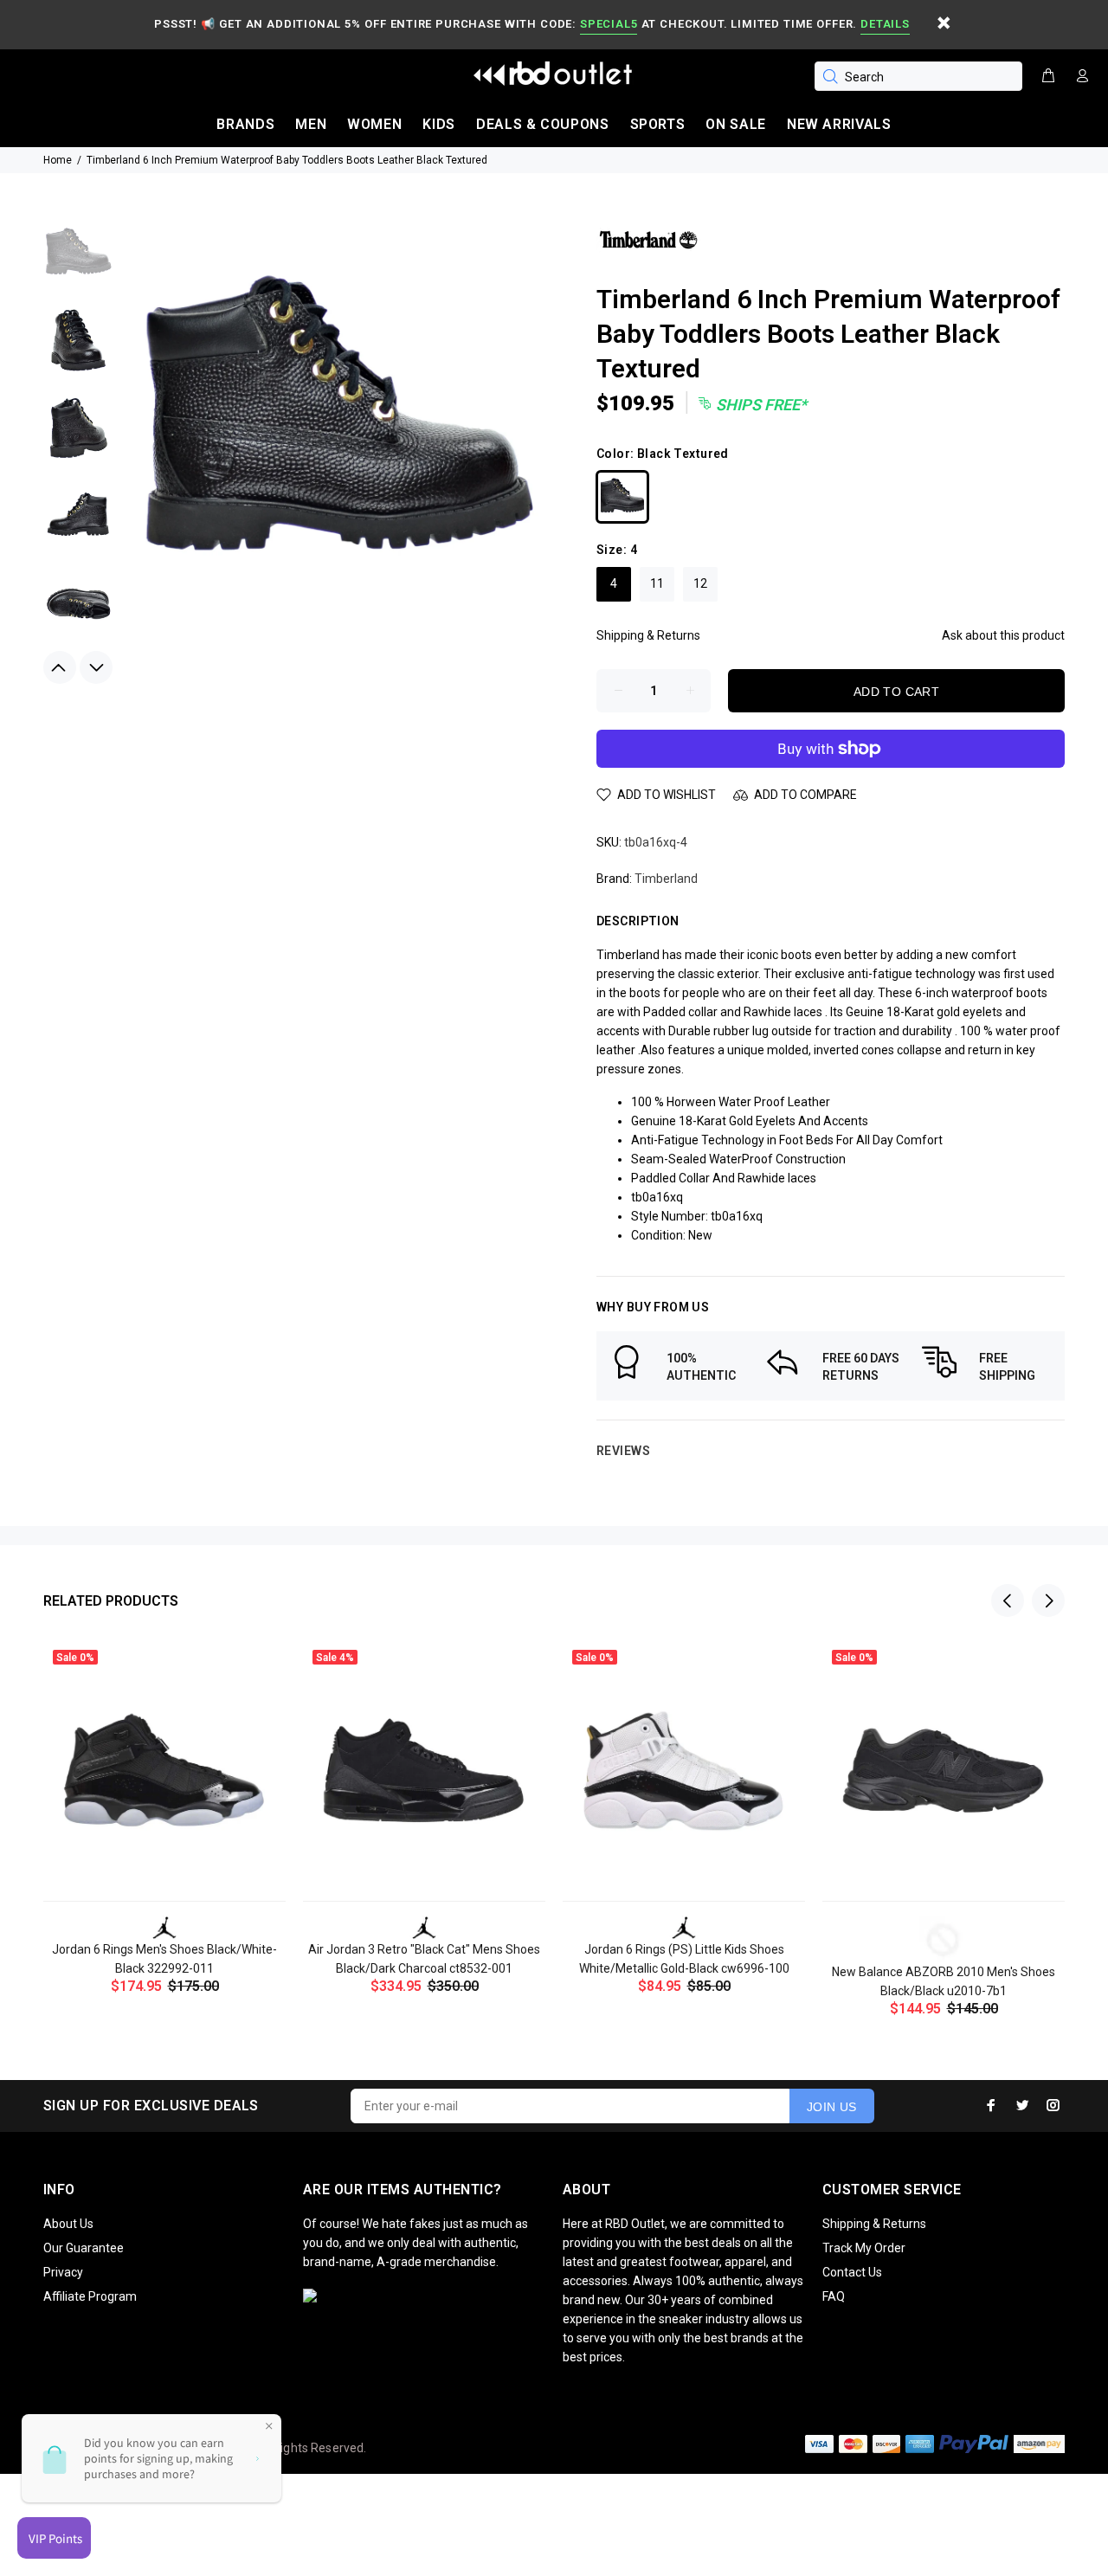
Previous (60, 667)
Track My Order (864, 2248)
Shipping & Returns (648, 635)
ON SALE (735, 124)
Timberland (666, 879)
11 (657, 583)
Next (96, 667)
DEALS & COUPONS (543, 124)
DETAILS (885, 24)
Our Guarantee (84, 2248)
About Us (68, 2224)
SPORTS (658, 124)
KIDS (439, 124)
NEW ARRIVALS (839, 124)
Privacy (63, 2272)
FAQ (834, 2296)
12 (700, 583)
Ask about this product (1003, 635)
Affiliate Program (90, 2296)
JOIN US (832, 2107)
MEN (311, 124)
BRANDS (245, 124)
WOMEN (374, 124)
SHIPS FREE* (760, 405)
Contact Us (852, 2272)
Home (58, 160)
